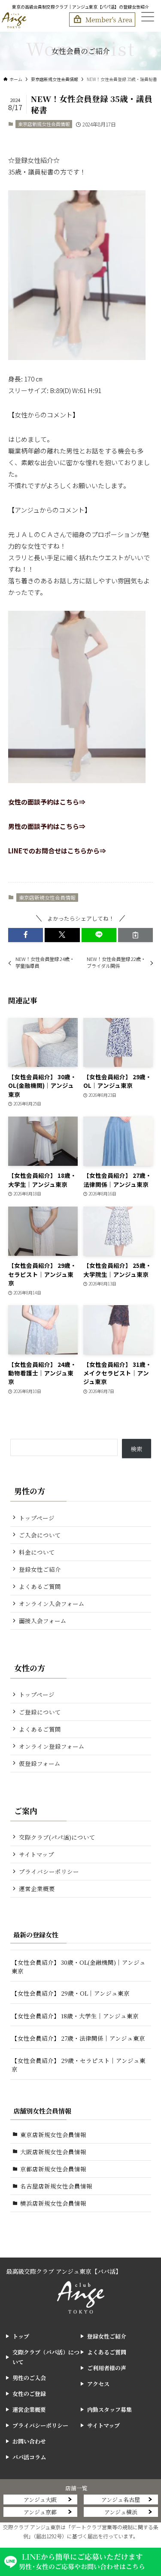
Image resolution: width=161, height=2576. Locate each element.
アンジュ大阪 (40, 2499)
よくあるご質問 (40, 1586)
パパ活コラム (29, 2457)
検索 (137, 1449)
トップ (21, 2336)
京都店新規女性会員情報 (53, 2169)
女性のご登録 (29, 2394)
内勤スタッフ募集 (109, 2409)
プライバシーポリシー (49, 1871)
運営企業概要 (37, 1888)
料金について (37, 1552)
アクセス (98, 2384)
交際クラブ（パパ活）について (46, 2357)
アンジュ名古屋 (121, 2499)
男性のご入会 (29, 2378)
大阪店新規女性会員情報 (53, 2152)
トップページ (37, 1518)
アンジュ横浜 (121, 2512)
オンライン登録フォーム (52, 1746)
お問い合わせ (29, 2441)
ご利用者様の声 (107, 2368)
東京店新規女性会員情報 (44, 124)
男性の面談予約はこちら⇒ (47, 826)
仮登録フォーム (40, 1763)
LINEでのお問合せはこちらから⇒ (57, 851)
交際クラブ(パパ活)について (57, 1837)
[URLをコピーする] (135, 935)
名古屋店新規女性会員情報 (56, 2186)
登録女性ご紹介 (40, 1569)
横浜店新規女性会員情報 (53, 2203)
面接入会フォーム (43, 1621)
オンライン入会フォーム (52, 1603)
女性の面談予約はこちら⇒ (47, 802)
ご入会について (40, 1535)
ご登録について (40, 1712)
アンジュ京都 (40, 2512)
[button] (26, 935)
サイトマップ (36, 1854)
